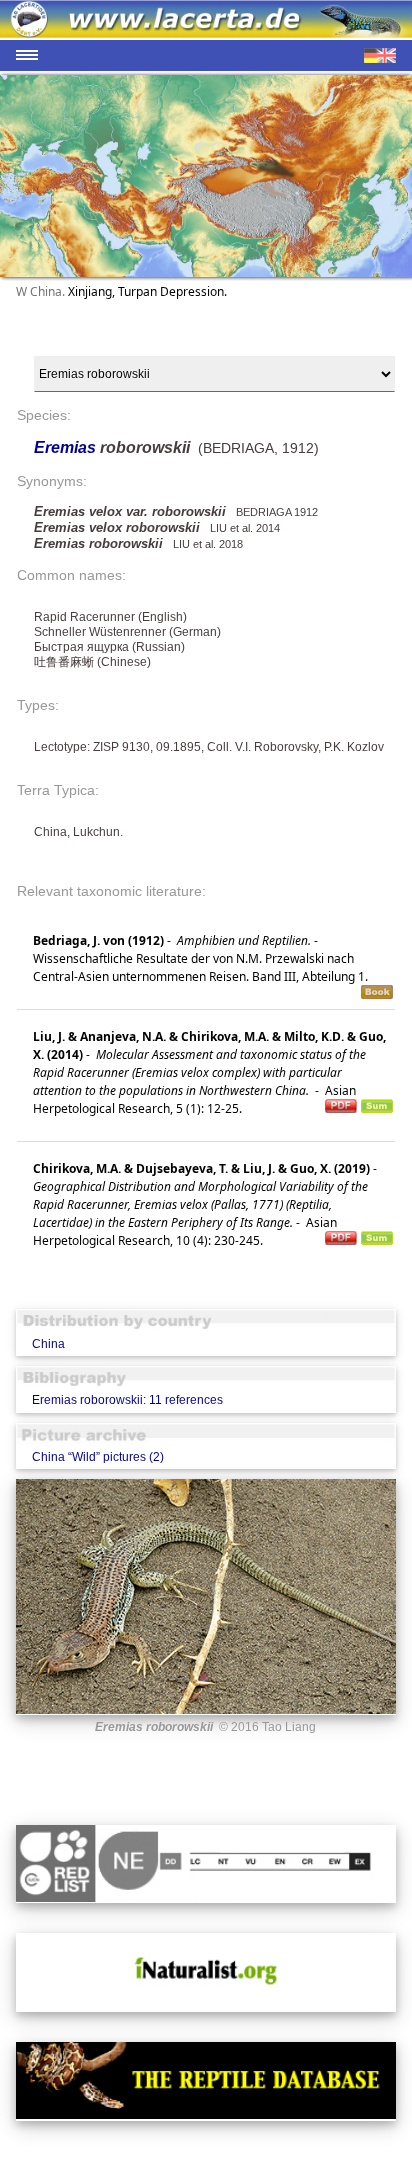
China (48, 1344)
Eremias (67, 447)
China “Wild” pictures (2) (98, 1457)
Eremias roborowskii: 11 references (127, 1400)
